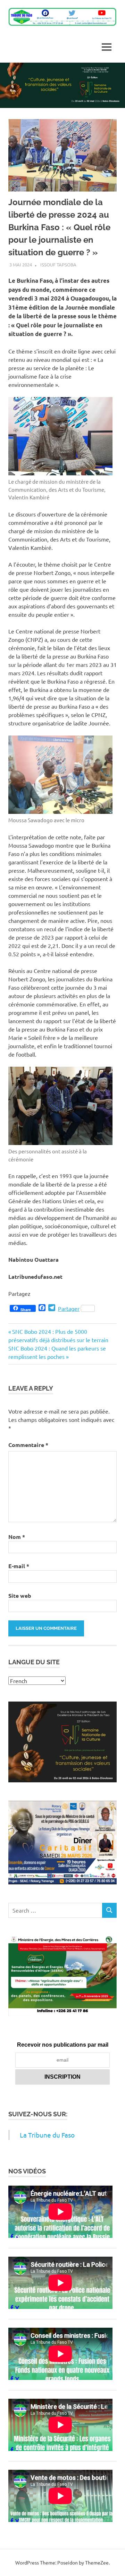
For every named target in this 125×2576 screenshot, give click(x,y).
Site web (20, 1596)
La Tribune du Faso (47, 2135)
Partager (69, 1308)
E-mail (19, 1566)
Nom (17, 1537)
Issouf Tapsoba (58, 264)
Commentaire (28, 1445)
